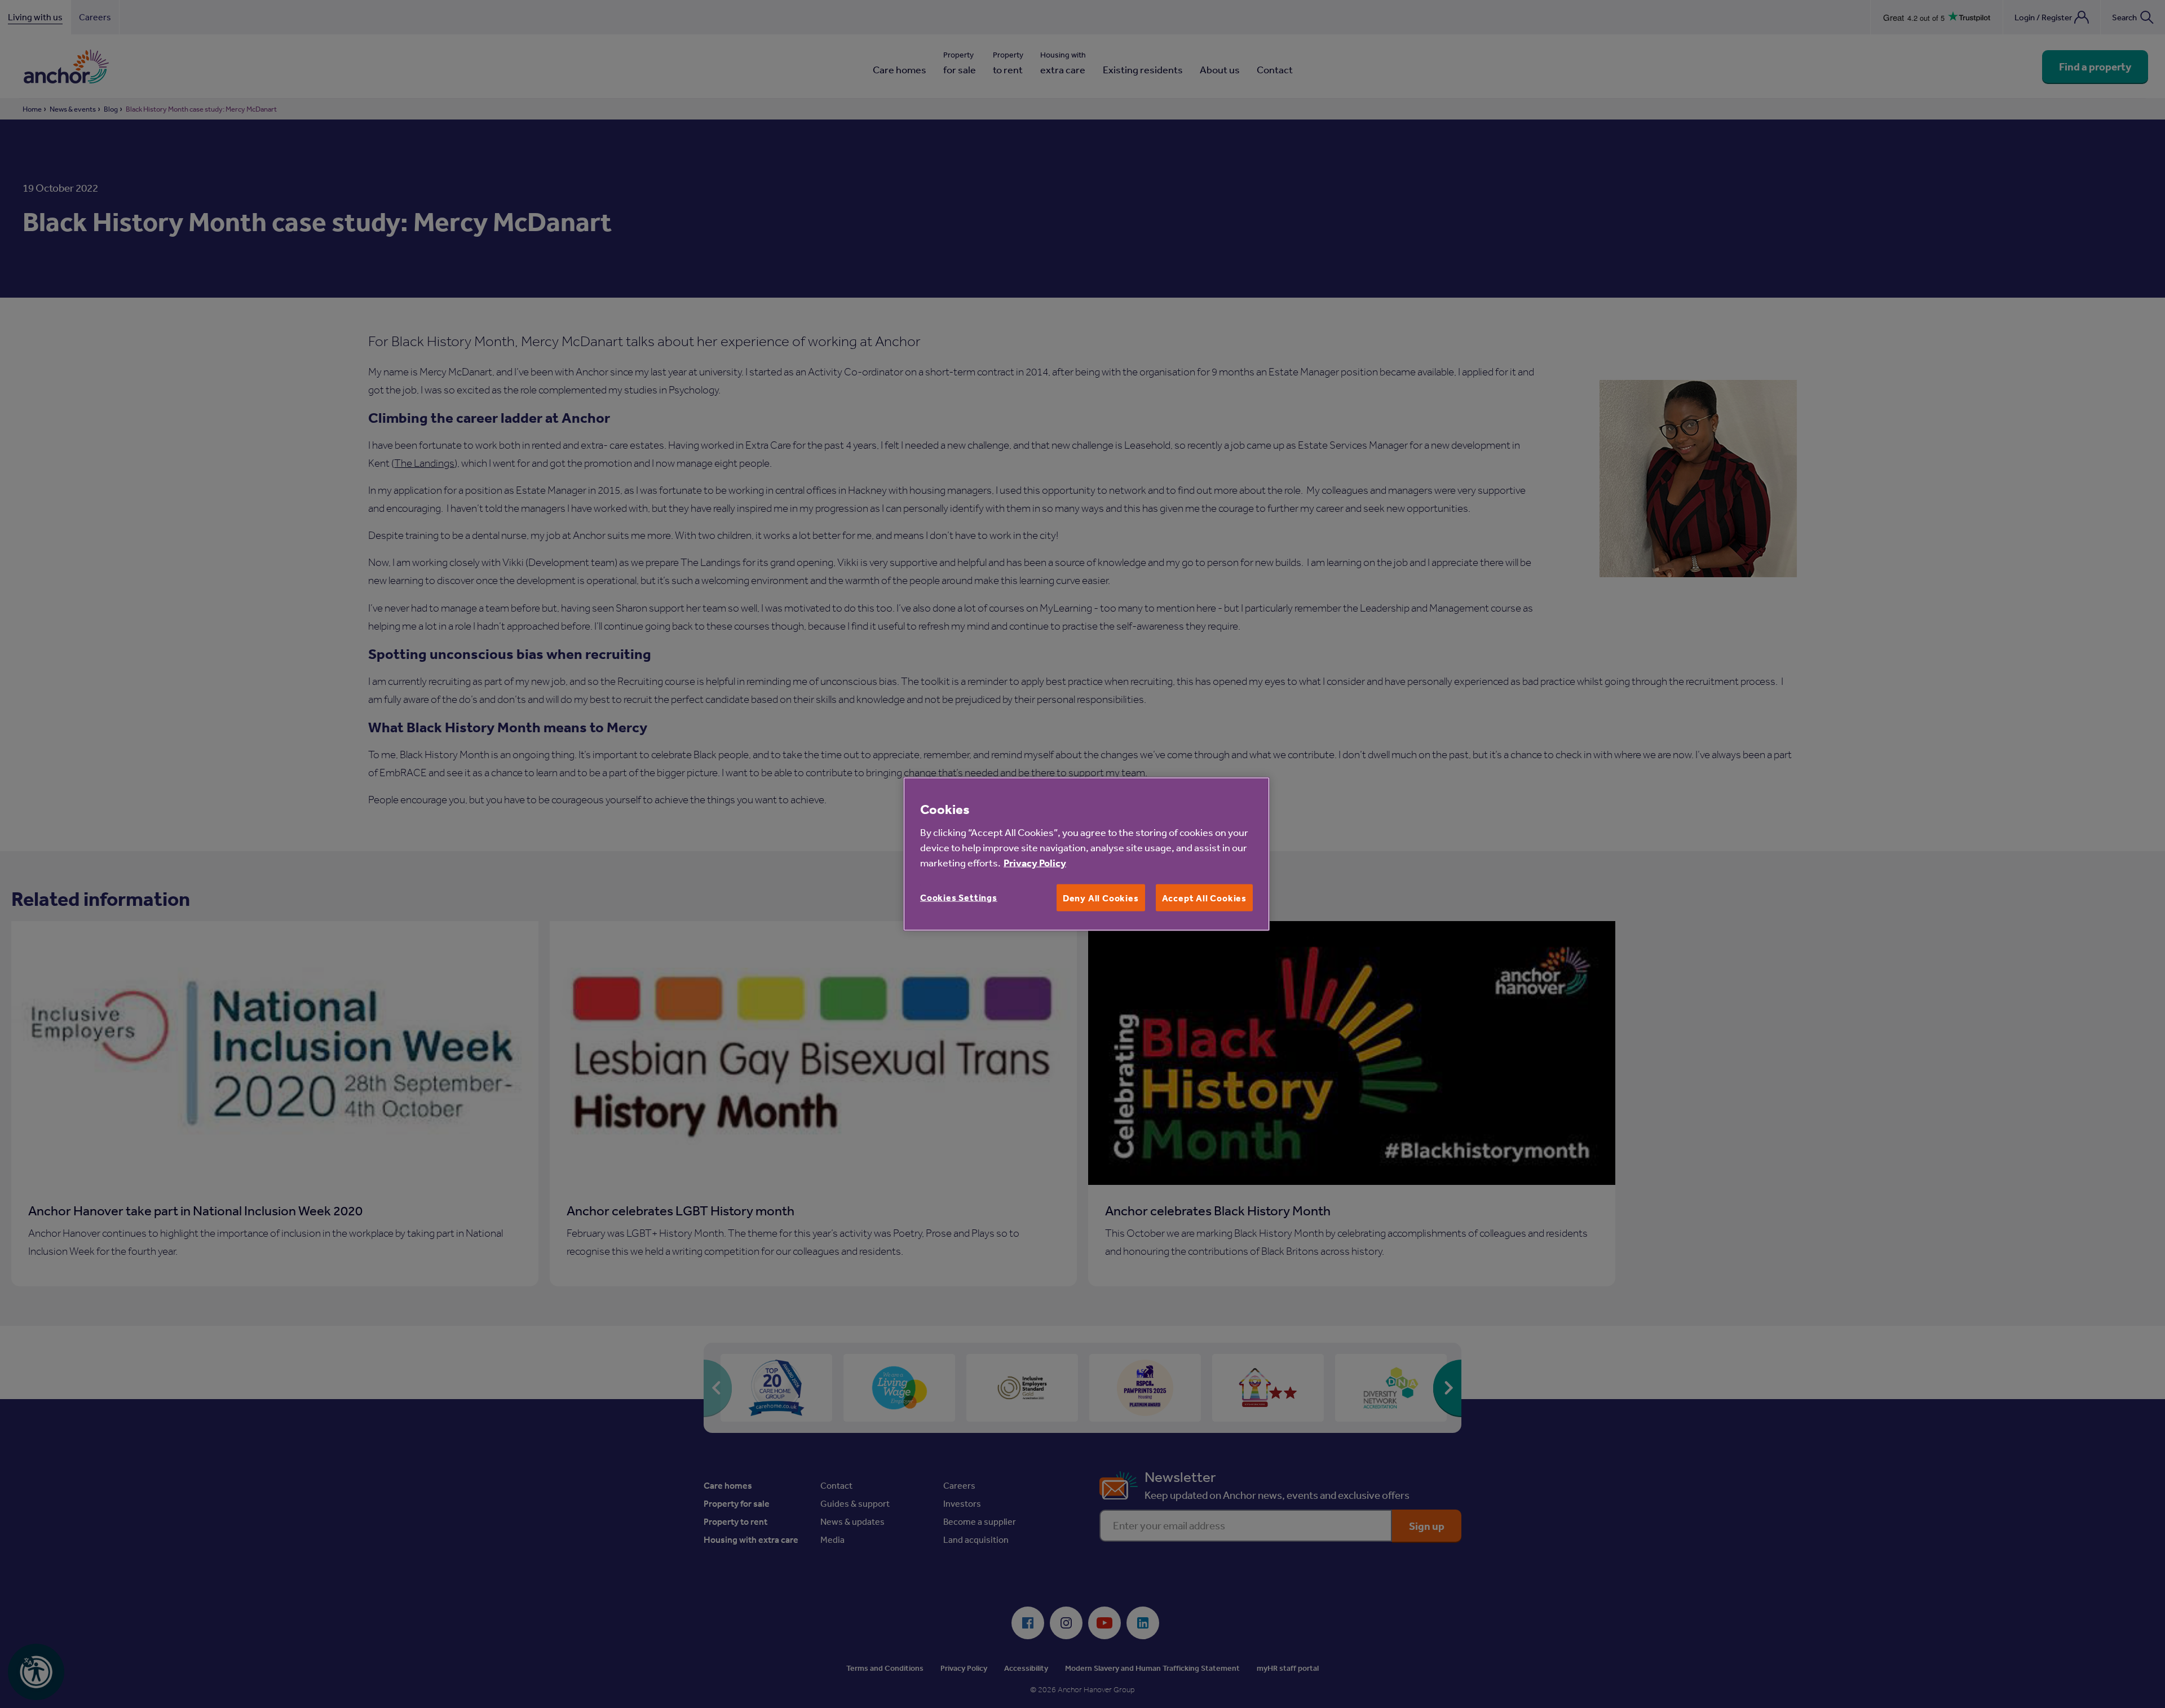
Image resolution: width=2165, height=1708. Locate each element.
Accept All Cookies (1204, 897)
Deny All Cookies (1101, 897)
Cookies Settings (959, 897)
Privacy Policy (1035, 862)
